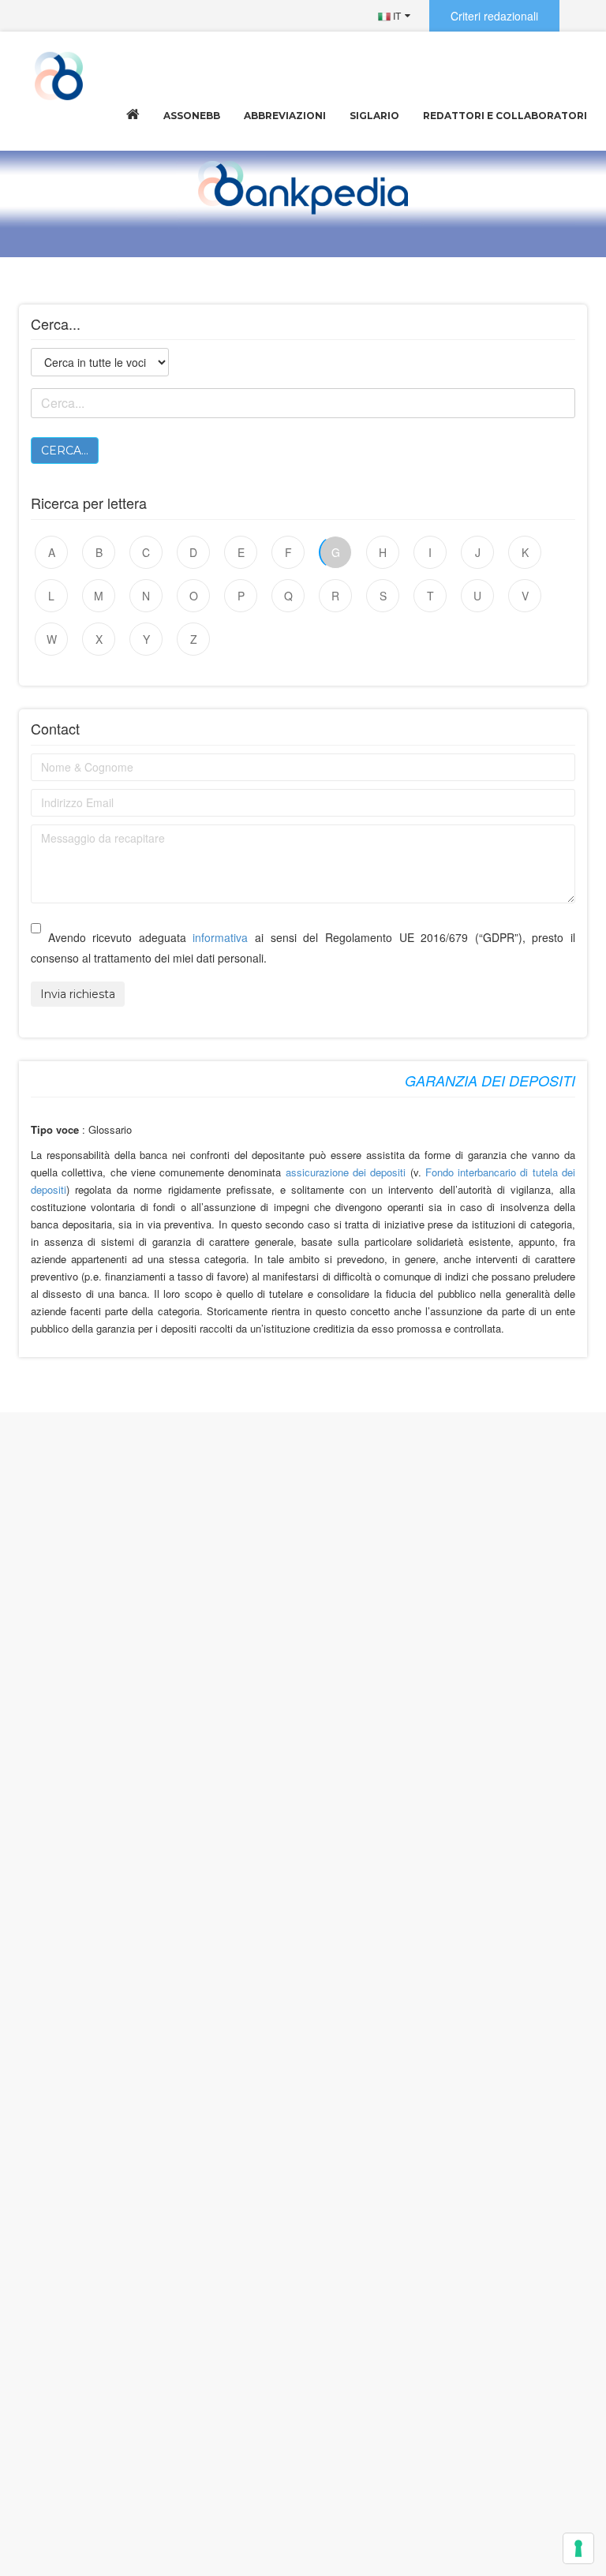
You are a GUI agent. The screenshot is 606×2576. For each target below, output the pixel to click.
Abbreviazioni (285, 116)
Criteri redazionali (494, 16)
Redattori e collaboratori (505, 116)
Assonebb (192, 116)
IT (396, 15)
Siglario (374, 116)
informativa (220, 937)
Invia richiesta (78, 994)
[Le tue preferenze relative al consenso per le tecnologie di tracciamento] (578, 2548)
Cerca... (65, 451)
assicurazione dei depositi (346, 1172)
